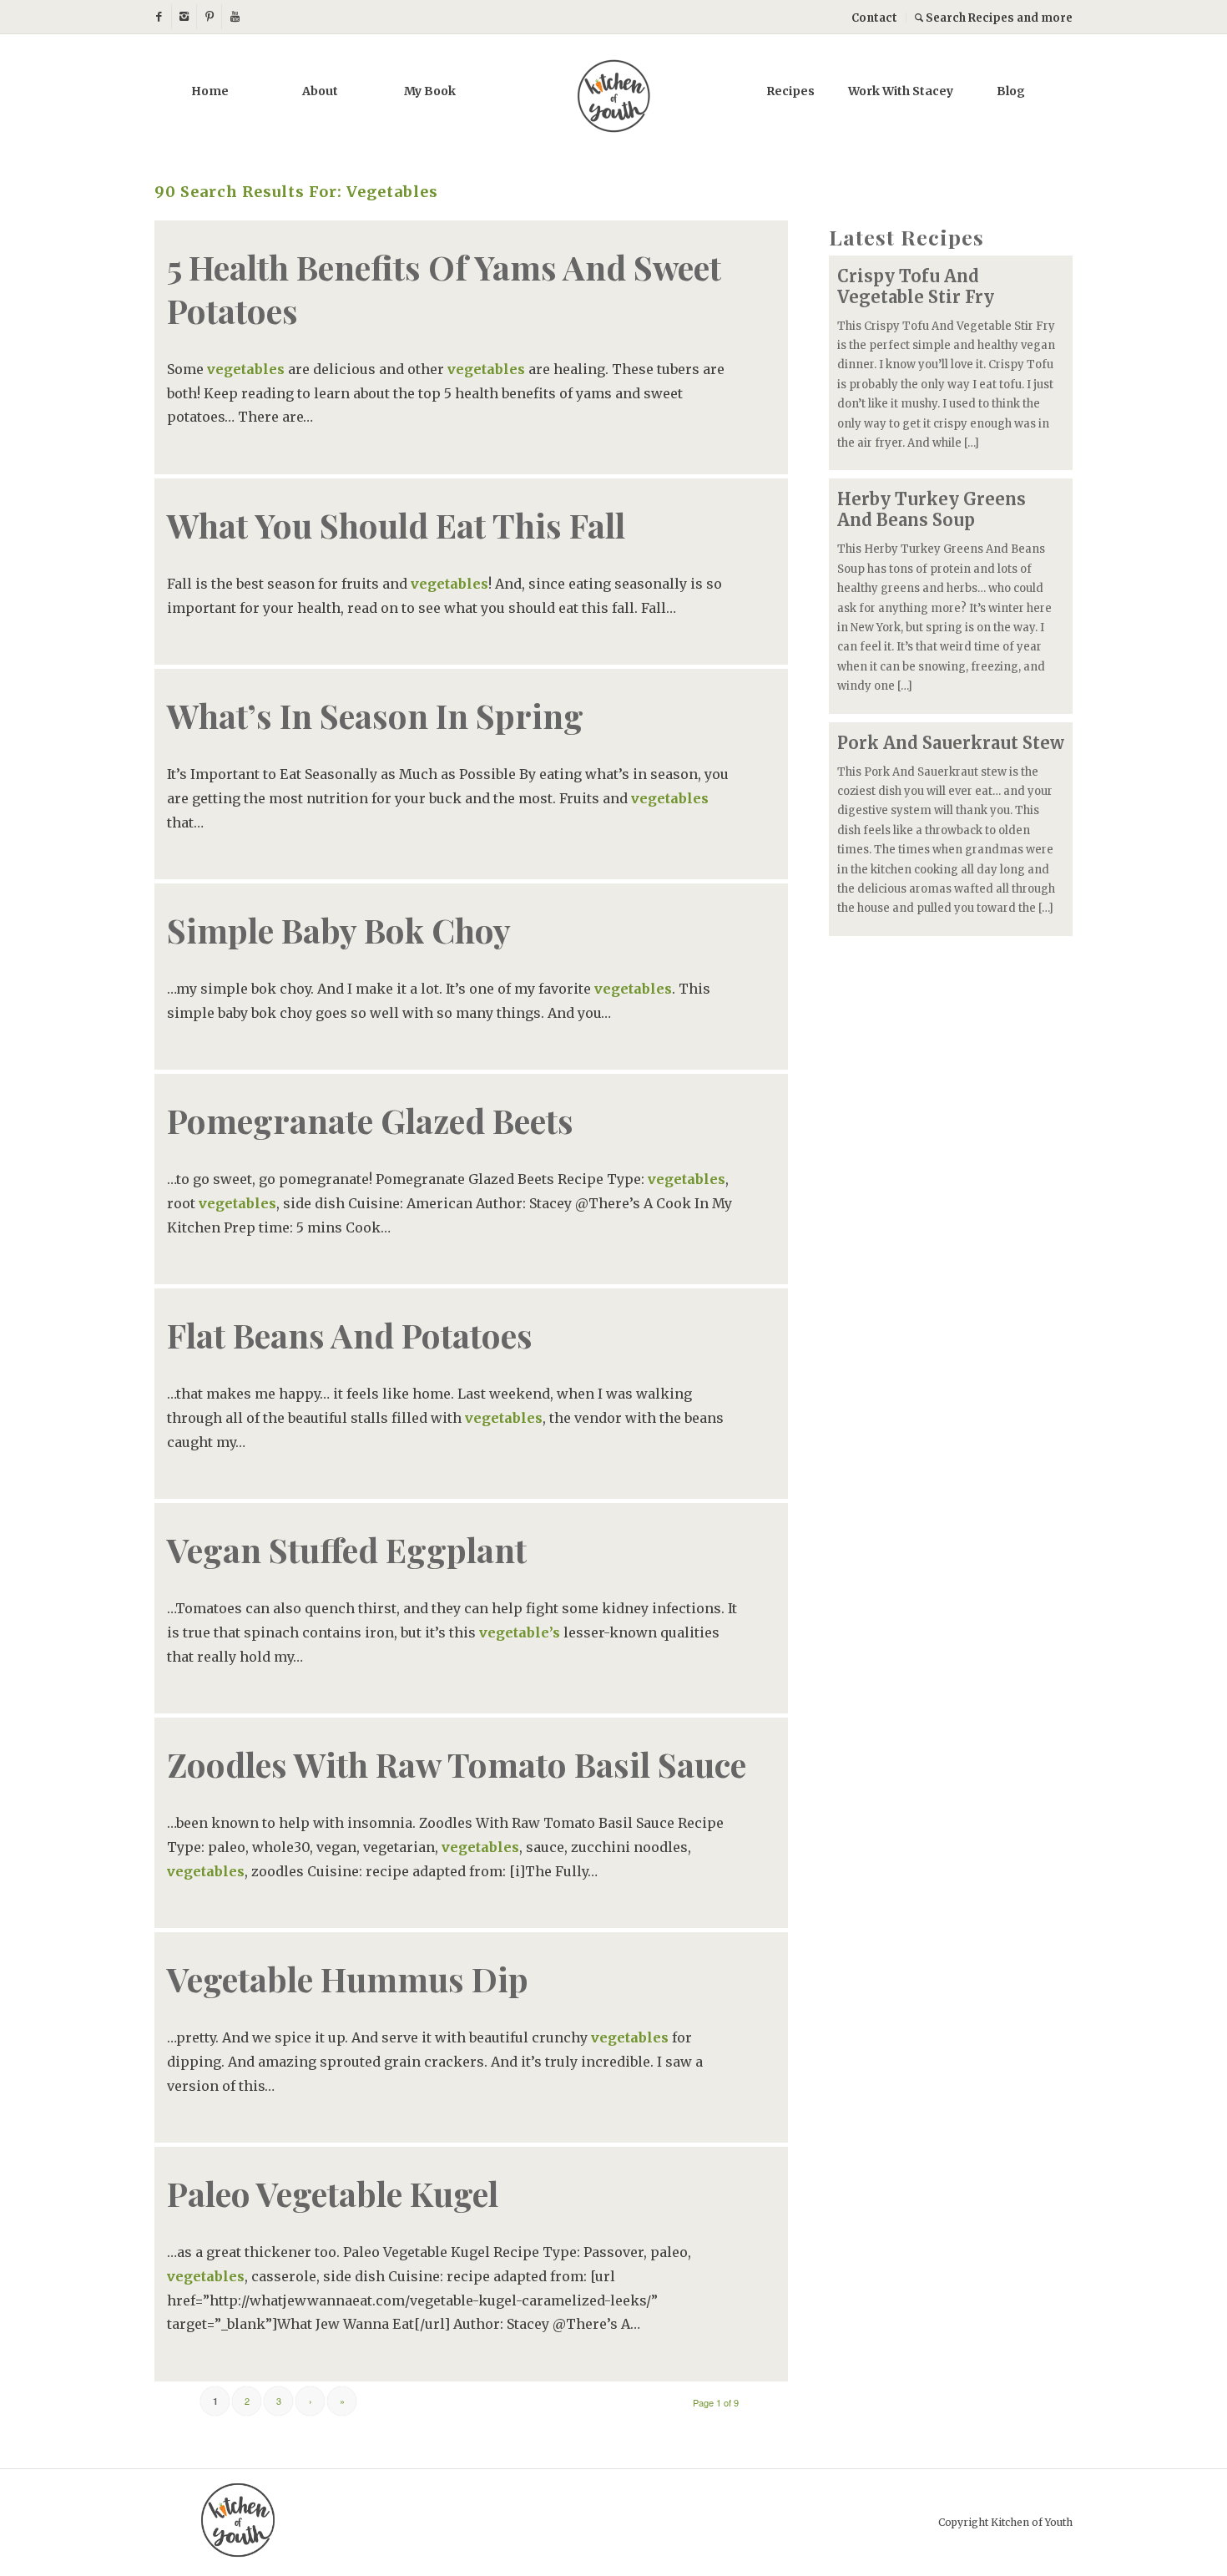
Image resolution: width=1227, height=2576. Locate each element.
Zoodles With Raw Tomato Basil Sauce (457, 1764)
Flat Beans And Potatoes (350, 1335)
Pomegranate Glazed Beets (370, 1120)
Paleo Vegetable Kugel (333, 2193)
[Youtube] (235, 17)
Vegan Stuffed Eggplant (347, 1549)
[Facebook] (159, 17)
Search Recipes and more (998, 18)
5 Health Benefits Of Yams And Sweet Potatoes (444, 288)
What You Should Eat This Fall (396, 525)
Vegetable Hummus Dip (348, 1979)
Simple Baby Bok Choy (339, 930)
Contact (874, 18)
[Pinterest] (209, 17)
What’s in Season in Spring (375, 715)
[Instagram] (184, 17)
